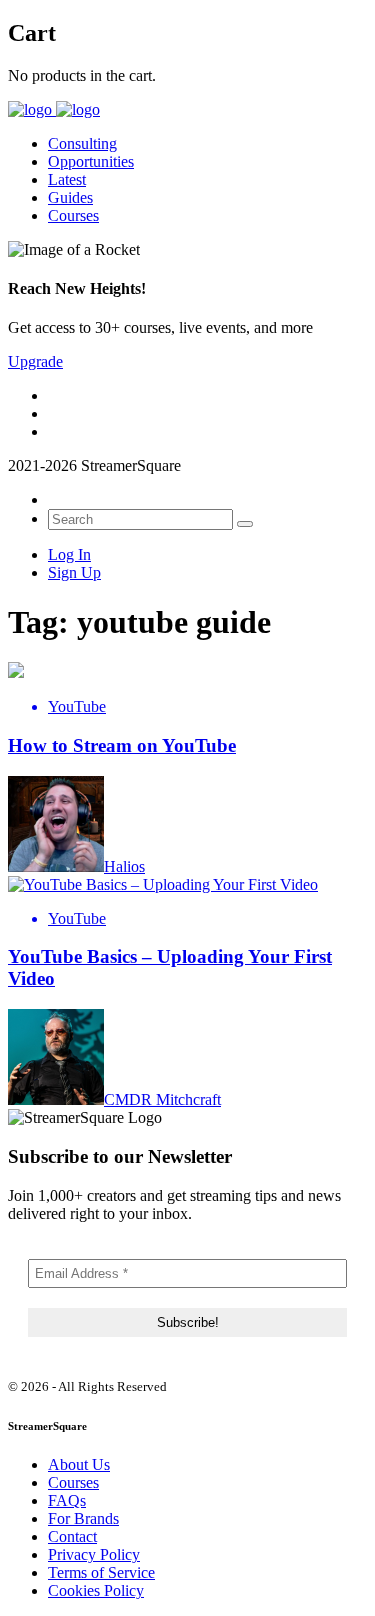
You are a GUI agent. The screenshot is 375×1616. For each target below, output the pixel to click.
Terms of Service (101, 1572)
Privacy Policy (94, 1554)
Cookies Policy (96, 1590)
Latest (67, 179)
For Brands (83, 1518)
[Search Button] (245, 524)
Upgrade (35, 361)
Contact (72, 1536)
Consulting (82, 143)
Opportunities (91, 161)
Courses (73, 215)
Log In (69, 554)
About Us (79, 1464)
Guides (70, 197)
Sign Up (74, 572)
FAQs (67, 1500)
